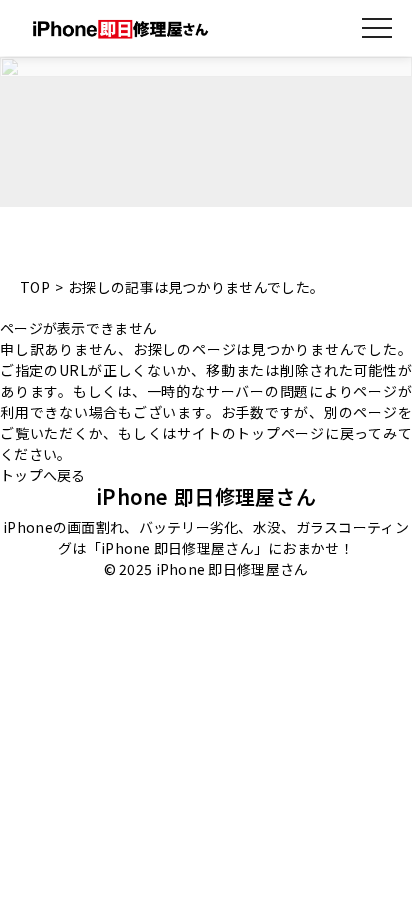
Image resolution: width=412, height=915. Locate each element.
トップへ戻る (43, 475)
